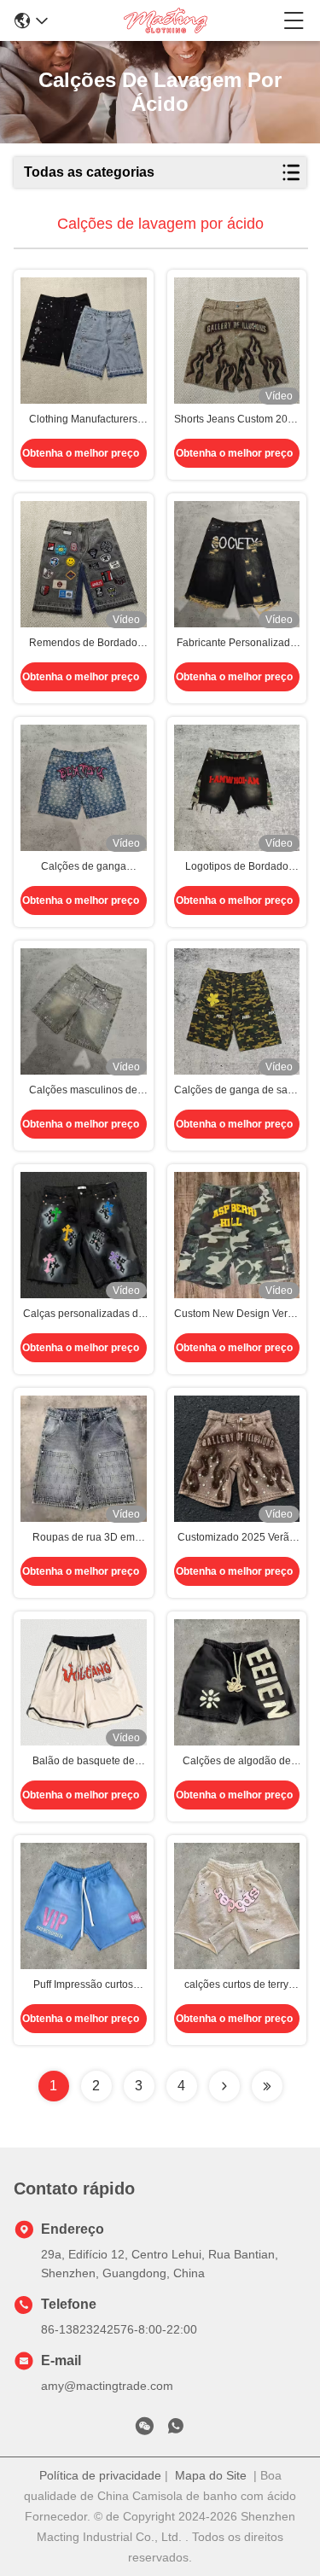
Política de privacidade (100, 2475)
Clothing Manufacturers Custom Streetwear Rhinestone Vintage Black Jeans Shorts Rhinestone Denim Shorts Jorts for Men (83, 420)
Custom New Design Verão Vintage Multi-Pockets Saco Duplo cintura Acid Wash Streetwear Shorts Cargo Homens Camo (237, 1314)
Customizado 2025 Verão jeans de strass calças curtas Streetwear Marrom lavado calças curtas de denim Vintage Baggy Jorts (236, 1538)
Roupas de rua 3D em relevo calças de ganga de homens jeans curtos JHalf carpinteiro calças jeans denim (84, 1538)
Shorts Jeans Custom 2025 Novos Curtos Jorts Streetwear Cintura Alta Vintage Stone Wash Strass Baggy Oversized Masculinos (237, 420)
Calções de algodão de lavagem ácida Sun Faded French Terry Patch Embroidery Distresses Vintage (237, 1762)
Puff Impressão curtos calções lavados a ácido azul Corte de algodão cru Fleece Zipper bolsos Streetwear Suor (83, 1985)
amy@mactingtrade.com (107, 2386)
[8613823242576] (176, 2429)
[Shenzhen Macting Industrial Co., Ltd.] (166, 20)
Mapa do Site (211, 2475)
